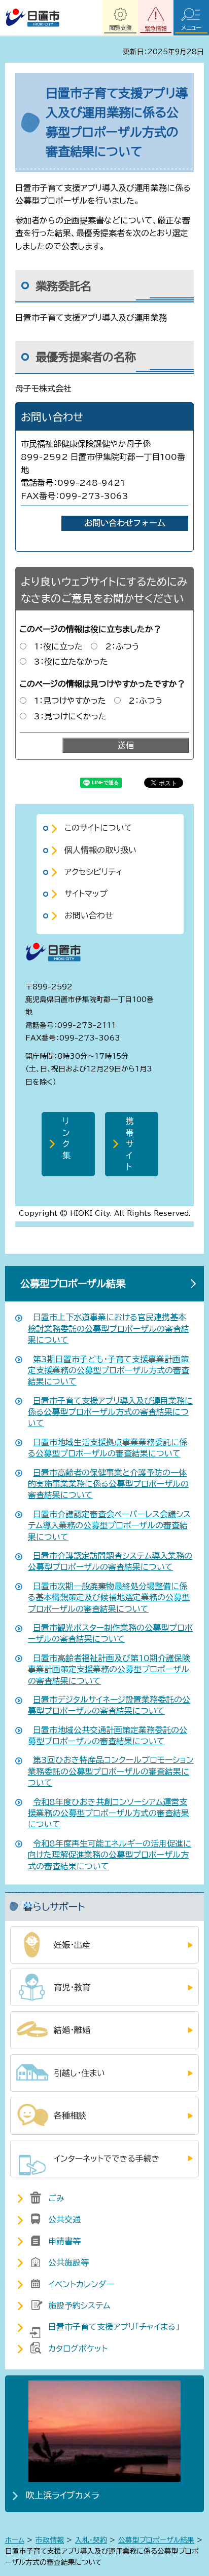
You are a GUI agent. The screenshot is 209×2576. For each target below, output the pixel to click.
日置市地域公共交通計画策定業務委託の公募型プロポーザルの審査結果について (108, 1736)
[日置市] (32, 18)
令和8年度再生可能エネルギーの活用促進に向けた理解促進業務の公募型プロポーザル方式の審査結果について (110, 1855)
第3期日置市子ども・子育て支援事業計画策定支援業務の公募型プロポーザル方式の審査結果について (109, 1371)
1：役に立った (58, 646)
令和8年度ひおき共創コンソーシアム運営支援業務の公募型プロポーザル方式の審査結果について (109, 1813)
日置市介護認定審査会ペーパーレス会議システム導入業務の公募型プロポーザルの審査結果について (109, 1526)
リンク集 (66, 1138)
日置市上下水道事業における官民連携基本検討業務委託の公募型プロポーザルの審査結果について (109, 1329)
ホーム (15, 2540)
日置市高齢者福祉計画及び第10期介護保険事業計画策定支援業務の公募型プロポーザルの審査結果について (109, 1669)
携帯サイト (130, 1144)
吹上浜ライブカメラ (63, 2495)
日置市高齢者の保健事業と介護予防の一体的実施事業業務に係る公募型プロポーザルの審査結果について (108, 1484)
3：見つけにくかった (70, 716)
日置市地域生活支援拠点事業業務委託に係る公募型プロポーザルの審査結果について (108, 1448)
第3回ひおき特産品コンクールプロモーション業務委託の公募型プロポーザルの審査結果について (111, 1771)
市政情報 (50, 2540)
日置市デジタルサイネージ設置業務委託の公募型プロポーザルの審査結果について (109, 1705)
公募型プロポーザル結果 (73, 1283)
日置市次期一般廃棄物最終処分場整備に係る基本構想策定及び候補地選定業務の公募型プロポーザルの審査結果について (109, 1598)
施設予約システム (79, 2305)
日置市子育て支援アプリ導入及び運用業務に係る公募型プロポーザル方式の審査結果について (110, 1412)
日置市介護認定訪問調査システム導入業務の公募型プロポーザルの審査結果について (110, 1561)
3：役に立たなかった (71, 662)
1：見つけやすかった (70, 701)
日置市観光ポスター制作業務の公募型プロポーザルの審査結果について (110, 1633)
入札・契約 (91, 2540)
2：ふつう (122, 646)
